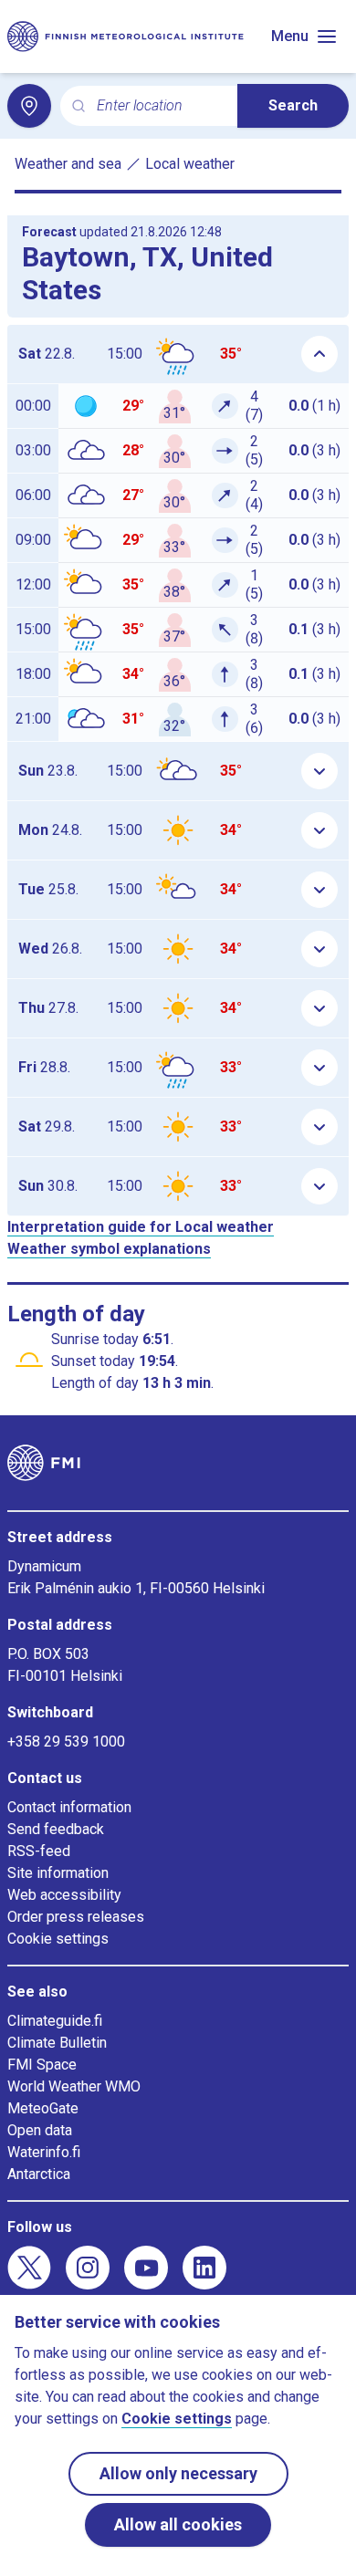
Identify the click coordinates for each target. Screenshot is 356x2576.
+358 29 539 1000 (66, 1742)
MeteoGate (43, 2108)
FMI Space (42, 2065)
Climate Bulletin (57, 2043)
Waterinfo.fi (44, 2152)
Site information (58, 1873)
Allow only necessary (178, 2473)
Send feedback (56, 1829)
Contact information (69, 1807)
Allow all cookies (178, 2524)
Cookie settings (58, 1939)
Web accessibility (64, 1895)
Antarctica (39, 2174)
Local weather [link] (190, 164)
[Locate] (29, 106)
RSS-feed (39, 1851)
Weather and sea (68, 164)
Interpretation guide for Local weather (141, 1227)
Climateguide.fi (55, 2021)
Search (293, 105)
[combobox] (160, 106)
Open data (40, 2130)
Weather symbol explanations (109, 1249)
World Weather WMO (74, 2086)
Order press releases (76, 1917)
